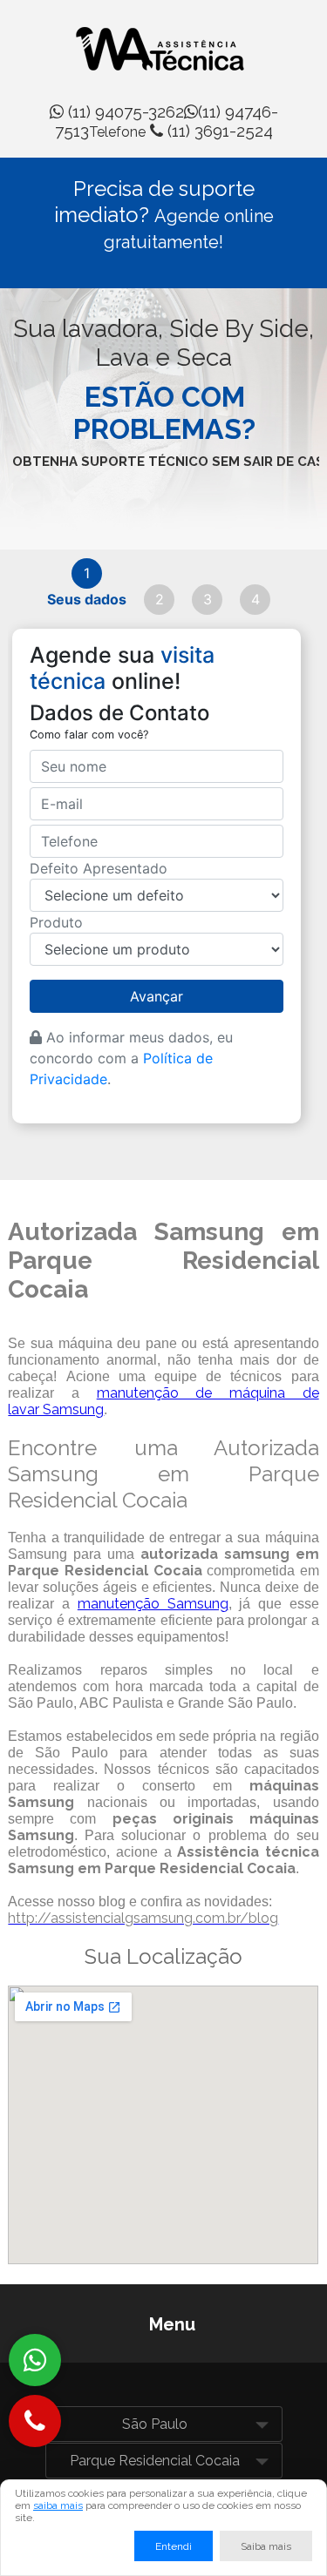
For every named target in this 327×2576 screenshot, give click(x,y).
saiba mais (58, 2505)
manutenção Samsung (153, 1604)
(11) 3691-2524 (181, 131)
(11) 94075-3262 (124, 111)
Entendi (174, 2546)
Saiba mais (266, 2546)
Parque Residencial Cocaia (155, 2461)
